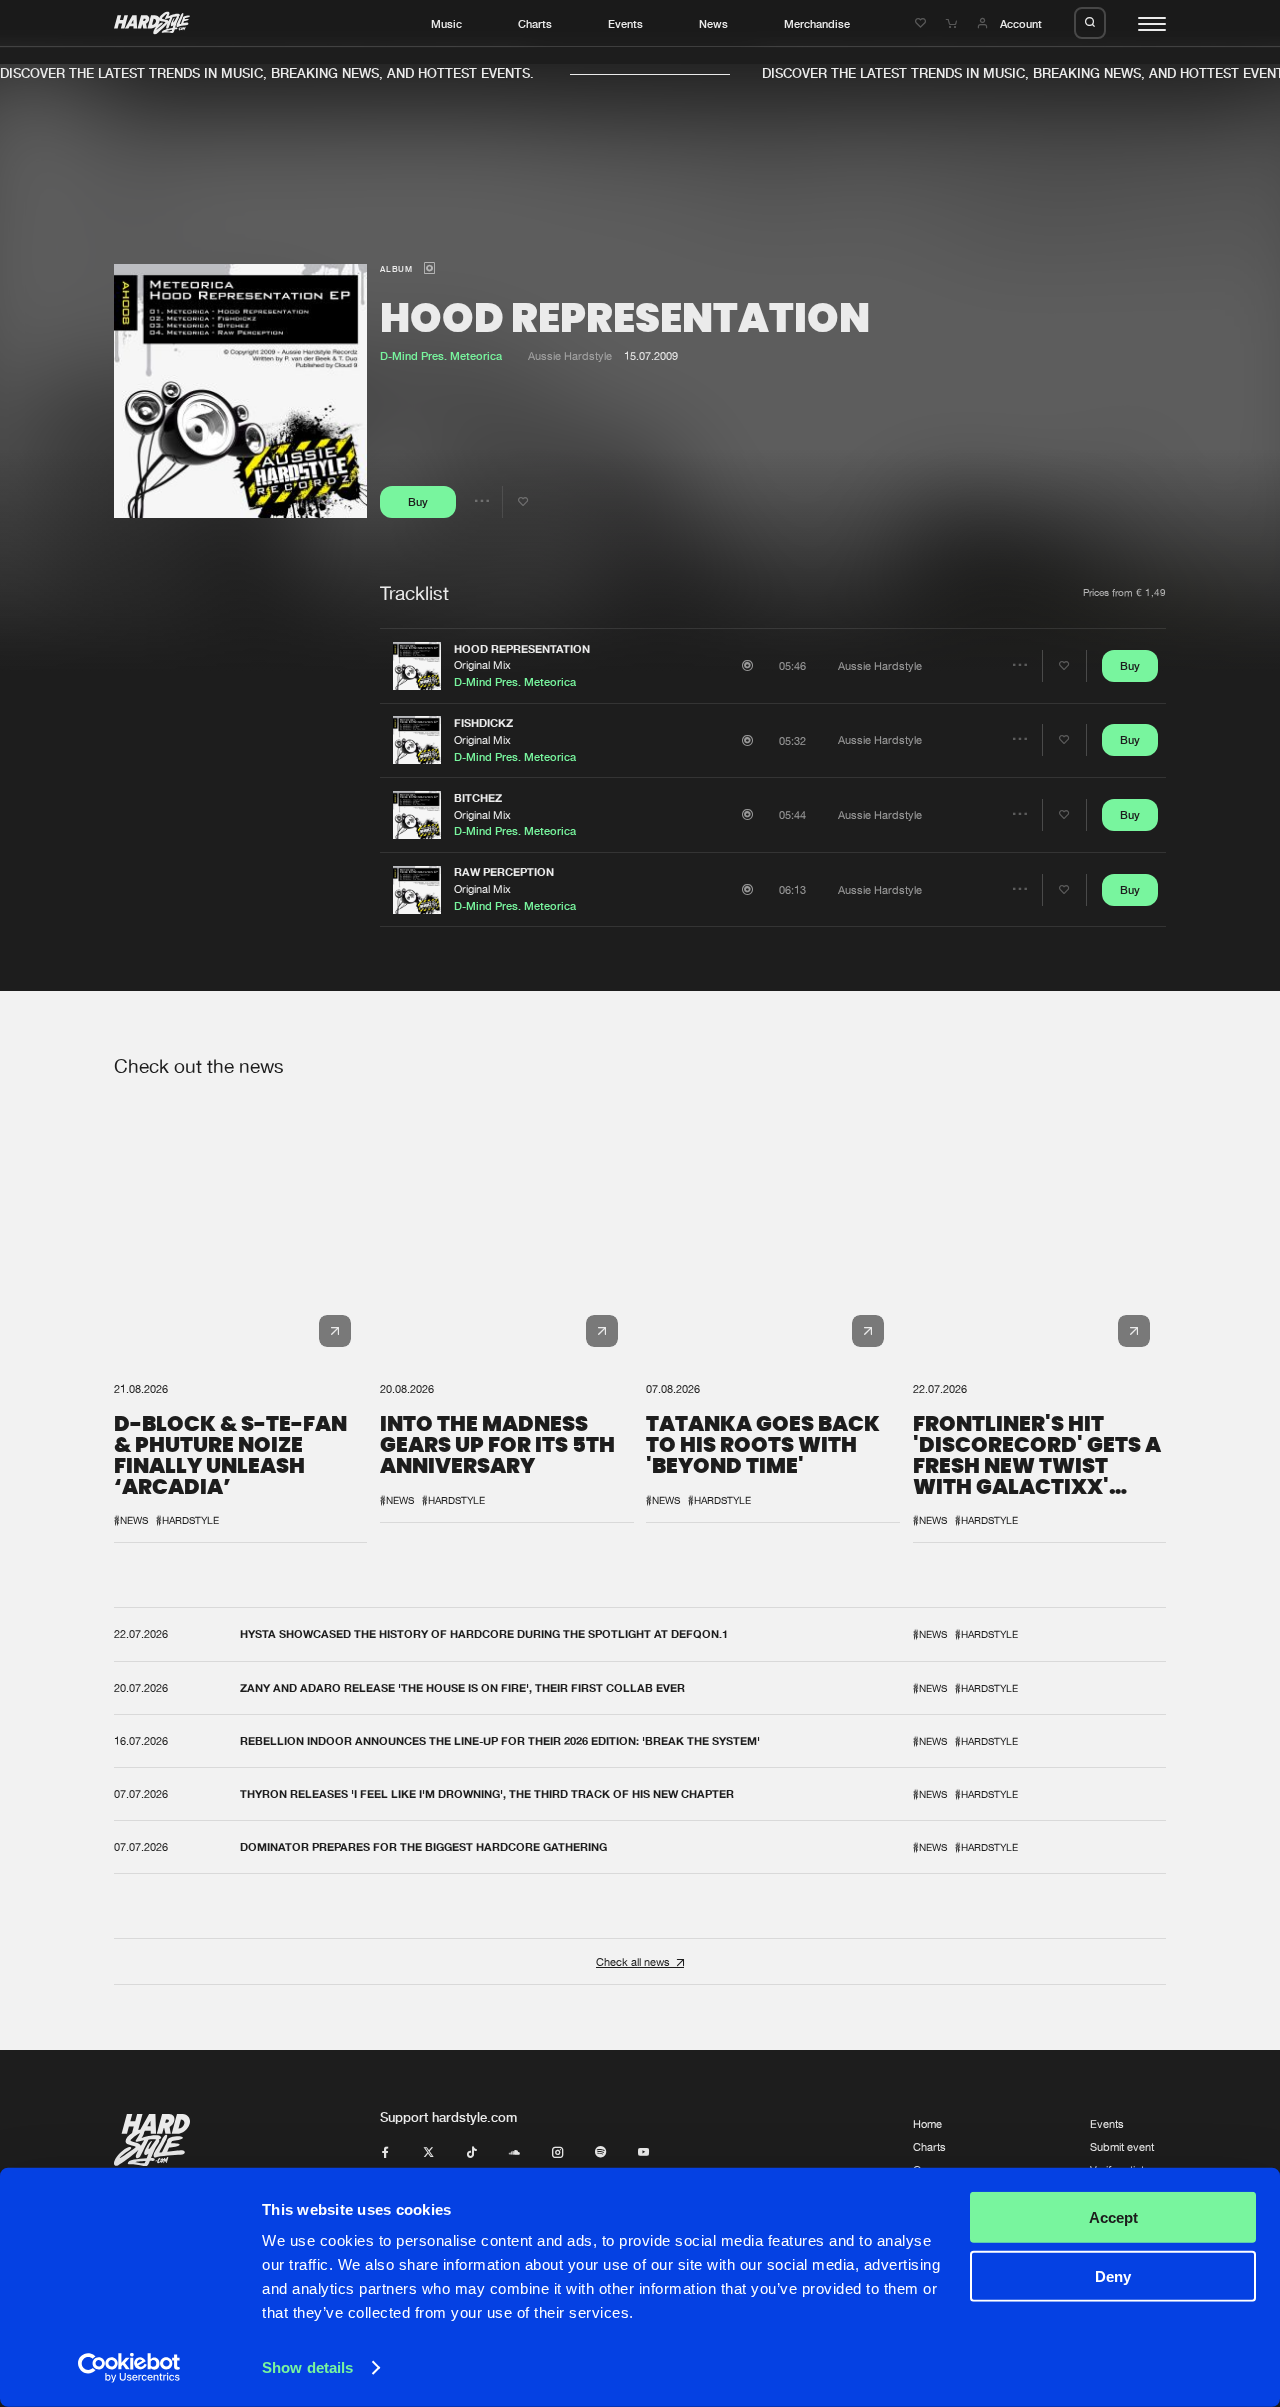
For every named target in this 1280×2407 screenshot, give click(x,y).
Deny (1113, 2275)
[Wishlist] (922, 23)
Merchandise (817, 23)
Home (927, 2123)
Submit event (1122, 2146)
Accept (1113, 2217)
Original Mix (482, 664)
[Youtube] (643, 2152)
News (713, 23)
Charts (535, 23)
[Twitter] (428, 2152)
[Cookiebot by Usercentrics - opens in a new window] (129, 2368)
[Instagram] (557, 2152)
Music (446, 23)
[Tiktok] (471, 2152)
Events (625, 23)
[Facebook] (385, 2152)
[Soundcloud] (514, 2152)
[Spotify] (600, 2152)
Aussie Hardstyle (570, 355)
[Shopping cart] (953, 23)
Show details (307, 2367)
